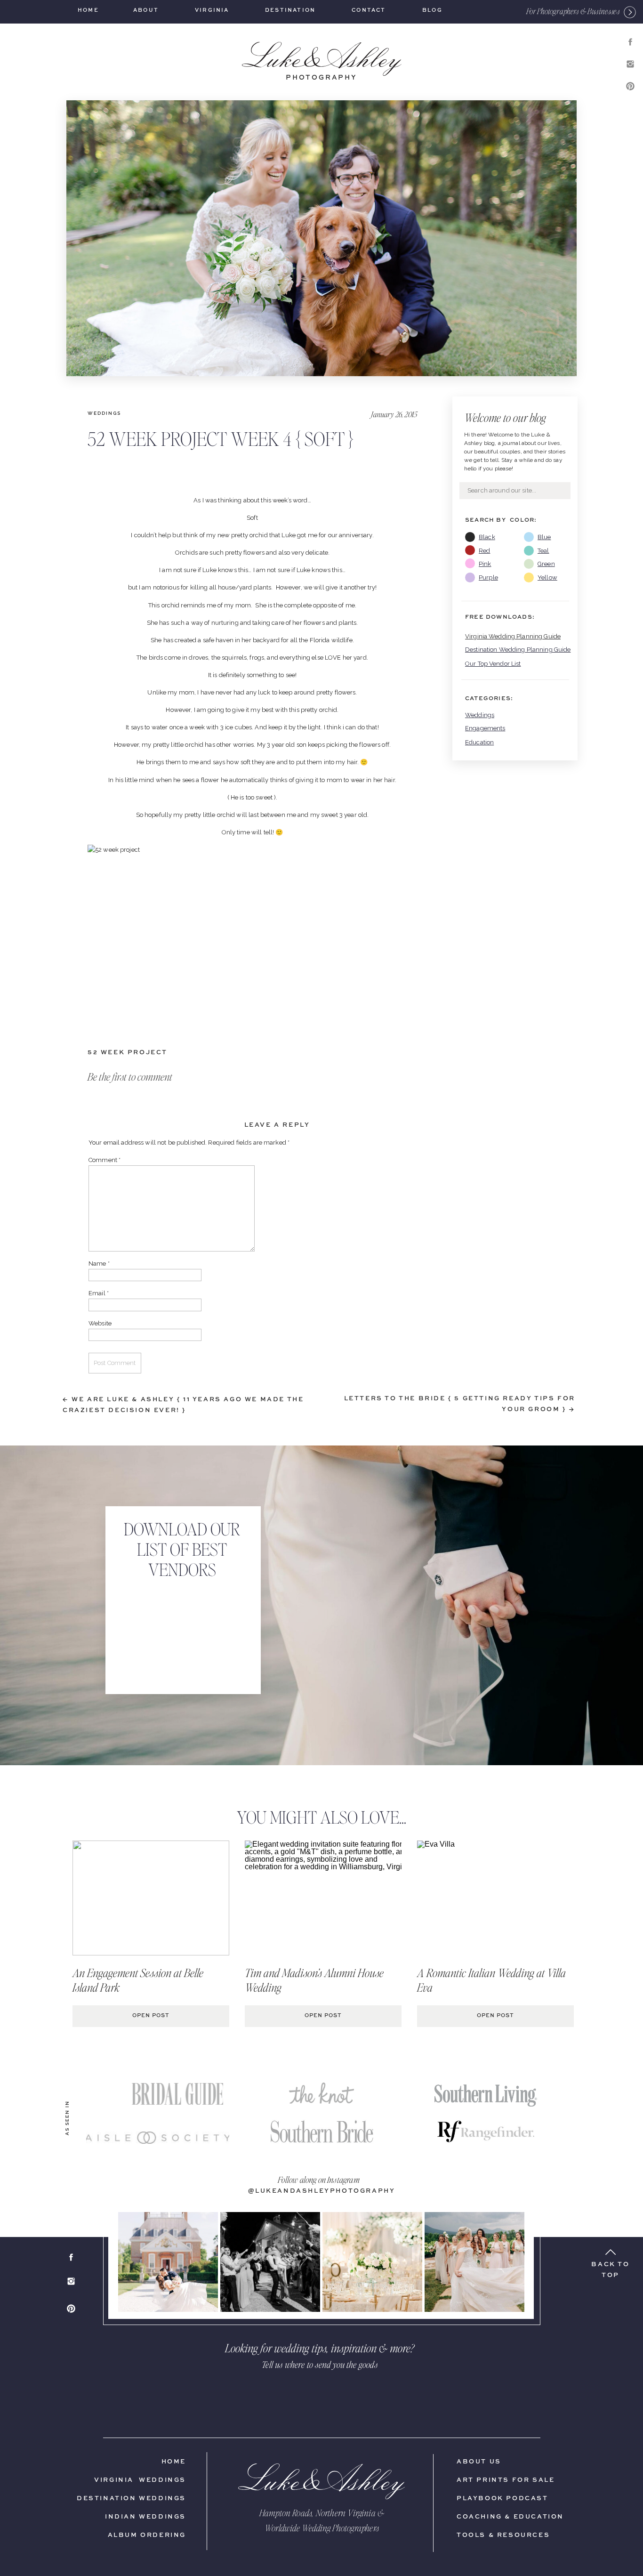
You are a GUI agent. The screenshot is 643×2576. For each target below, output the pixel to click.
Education (479, 742)
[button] (573, 11)
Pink (485, 564)
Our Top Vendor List (493, 664)
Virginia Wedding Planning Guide (513, 636)
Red (484, 551)
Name (99, 1264)
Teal (543, 551)
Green (546, 564)
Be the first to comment (130, 1076)
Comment (104, 1160)
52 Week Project (128, 1053)
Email (99, 1293)
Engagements (485, 728)
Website (100, 1323)
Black (487, 537)
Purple (488, 577)
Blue (544, 537)
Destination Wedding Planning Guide (518, 650)
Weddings (480, 715)
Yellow (547, 577)
